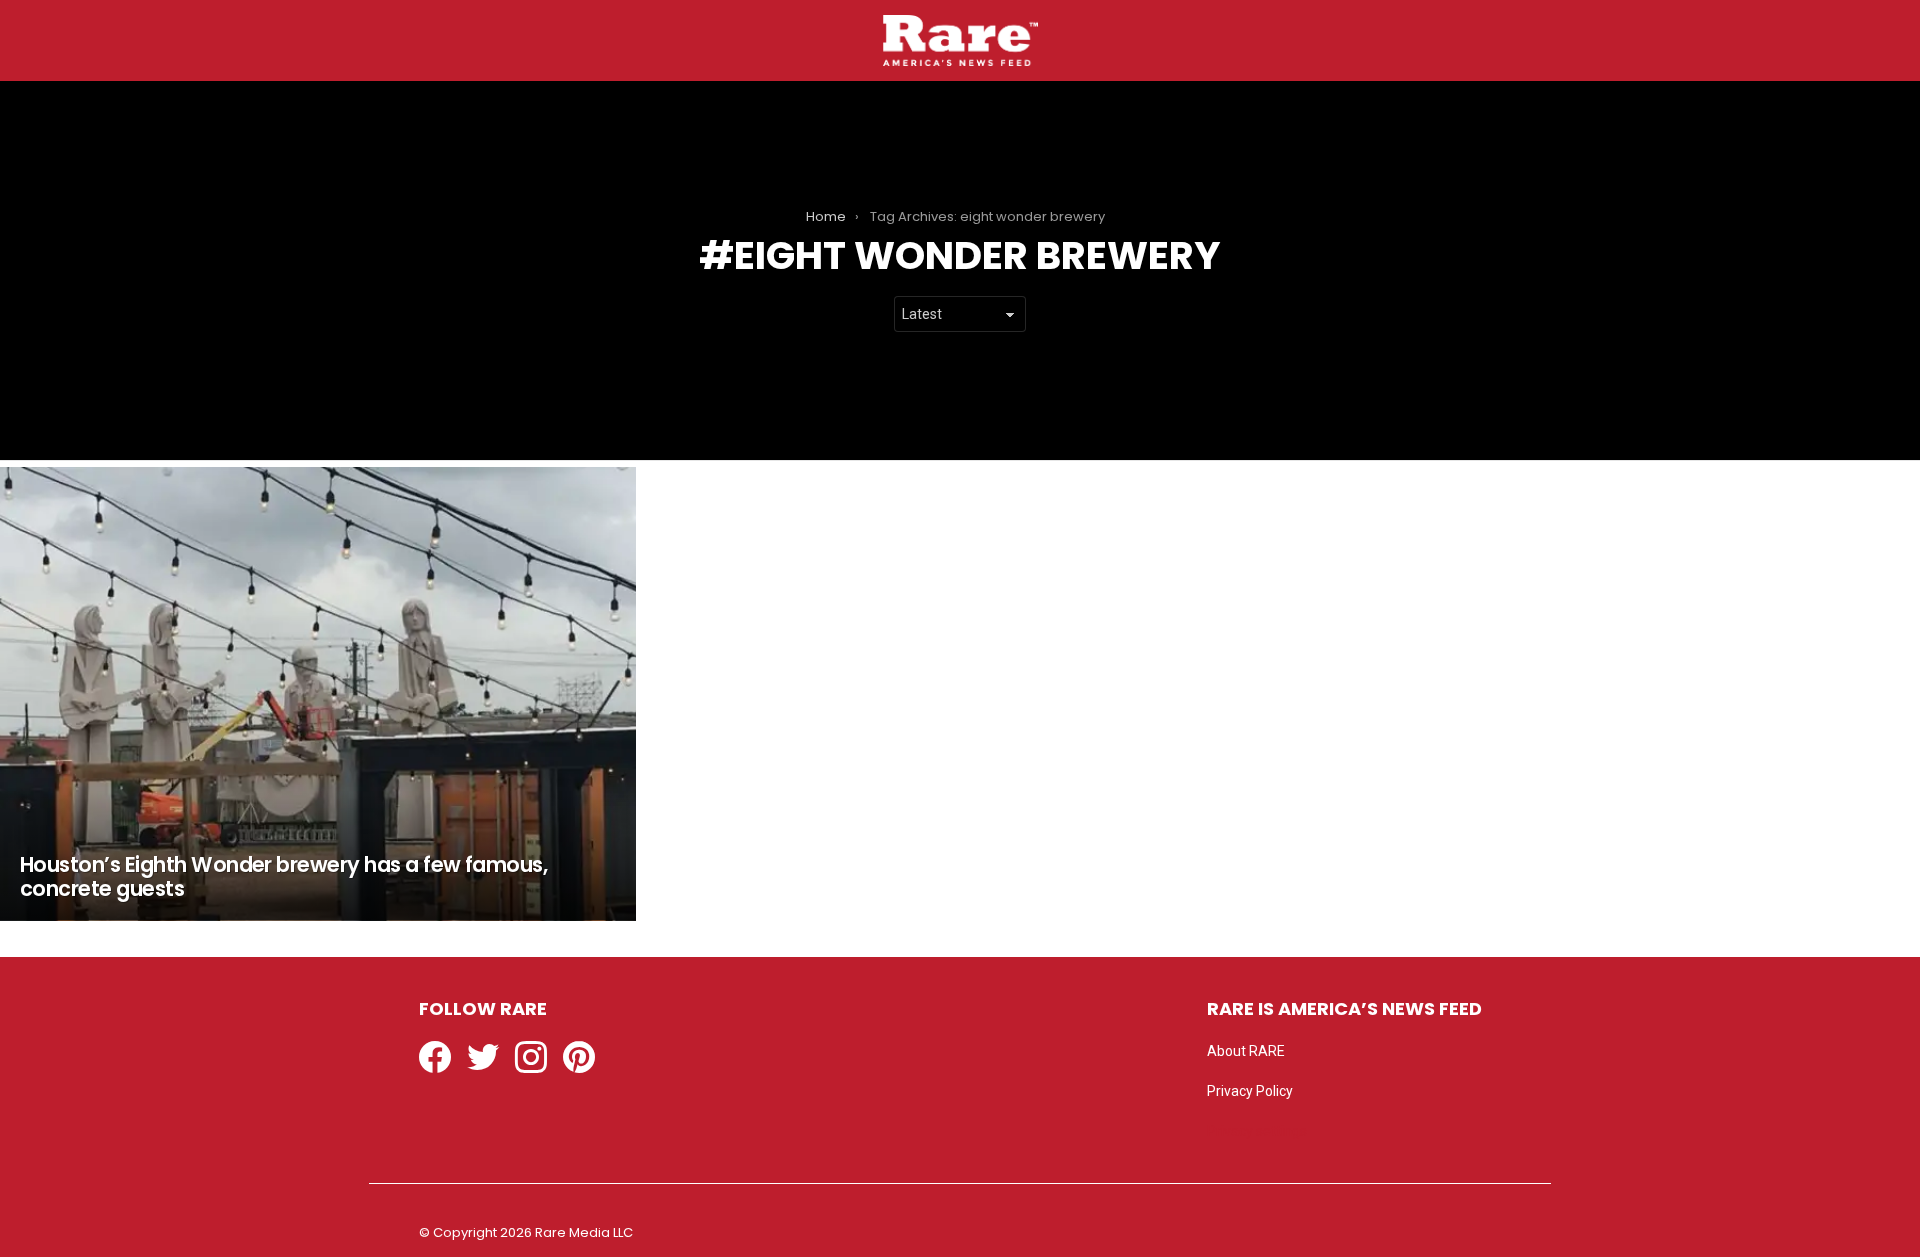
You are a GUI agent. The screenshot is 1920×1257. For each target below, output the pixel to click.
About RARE (1246, 1051)
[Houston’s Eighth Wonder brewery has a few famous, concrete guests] (318, 694)
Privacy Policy (1250, 1091)
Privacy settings (1257, 1131)
